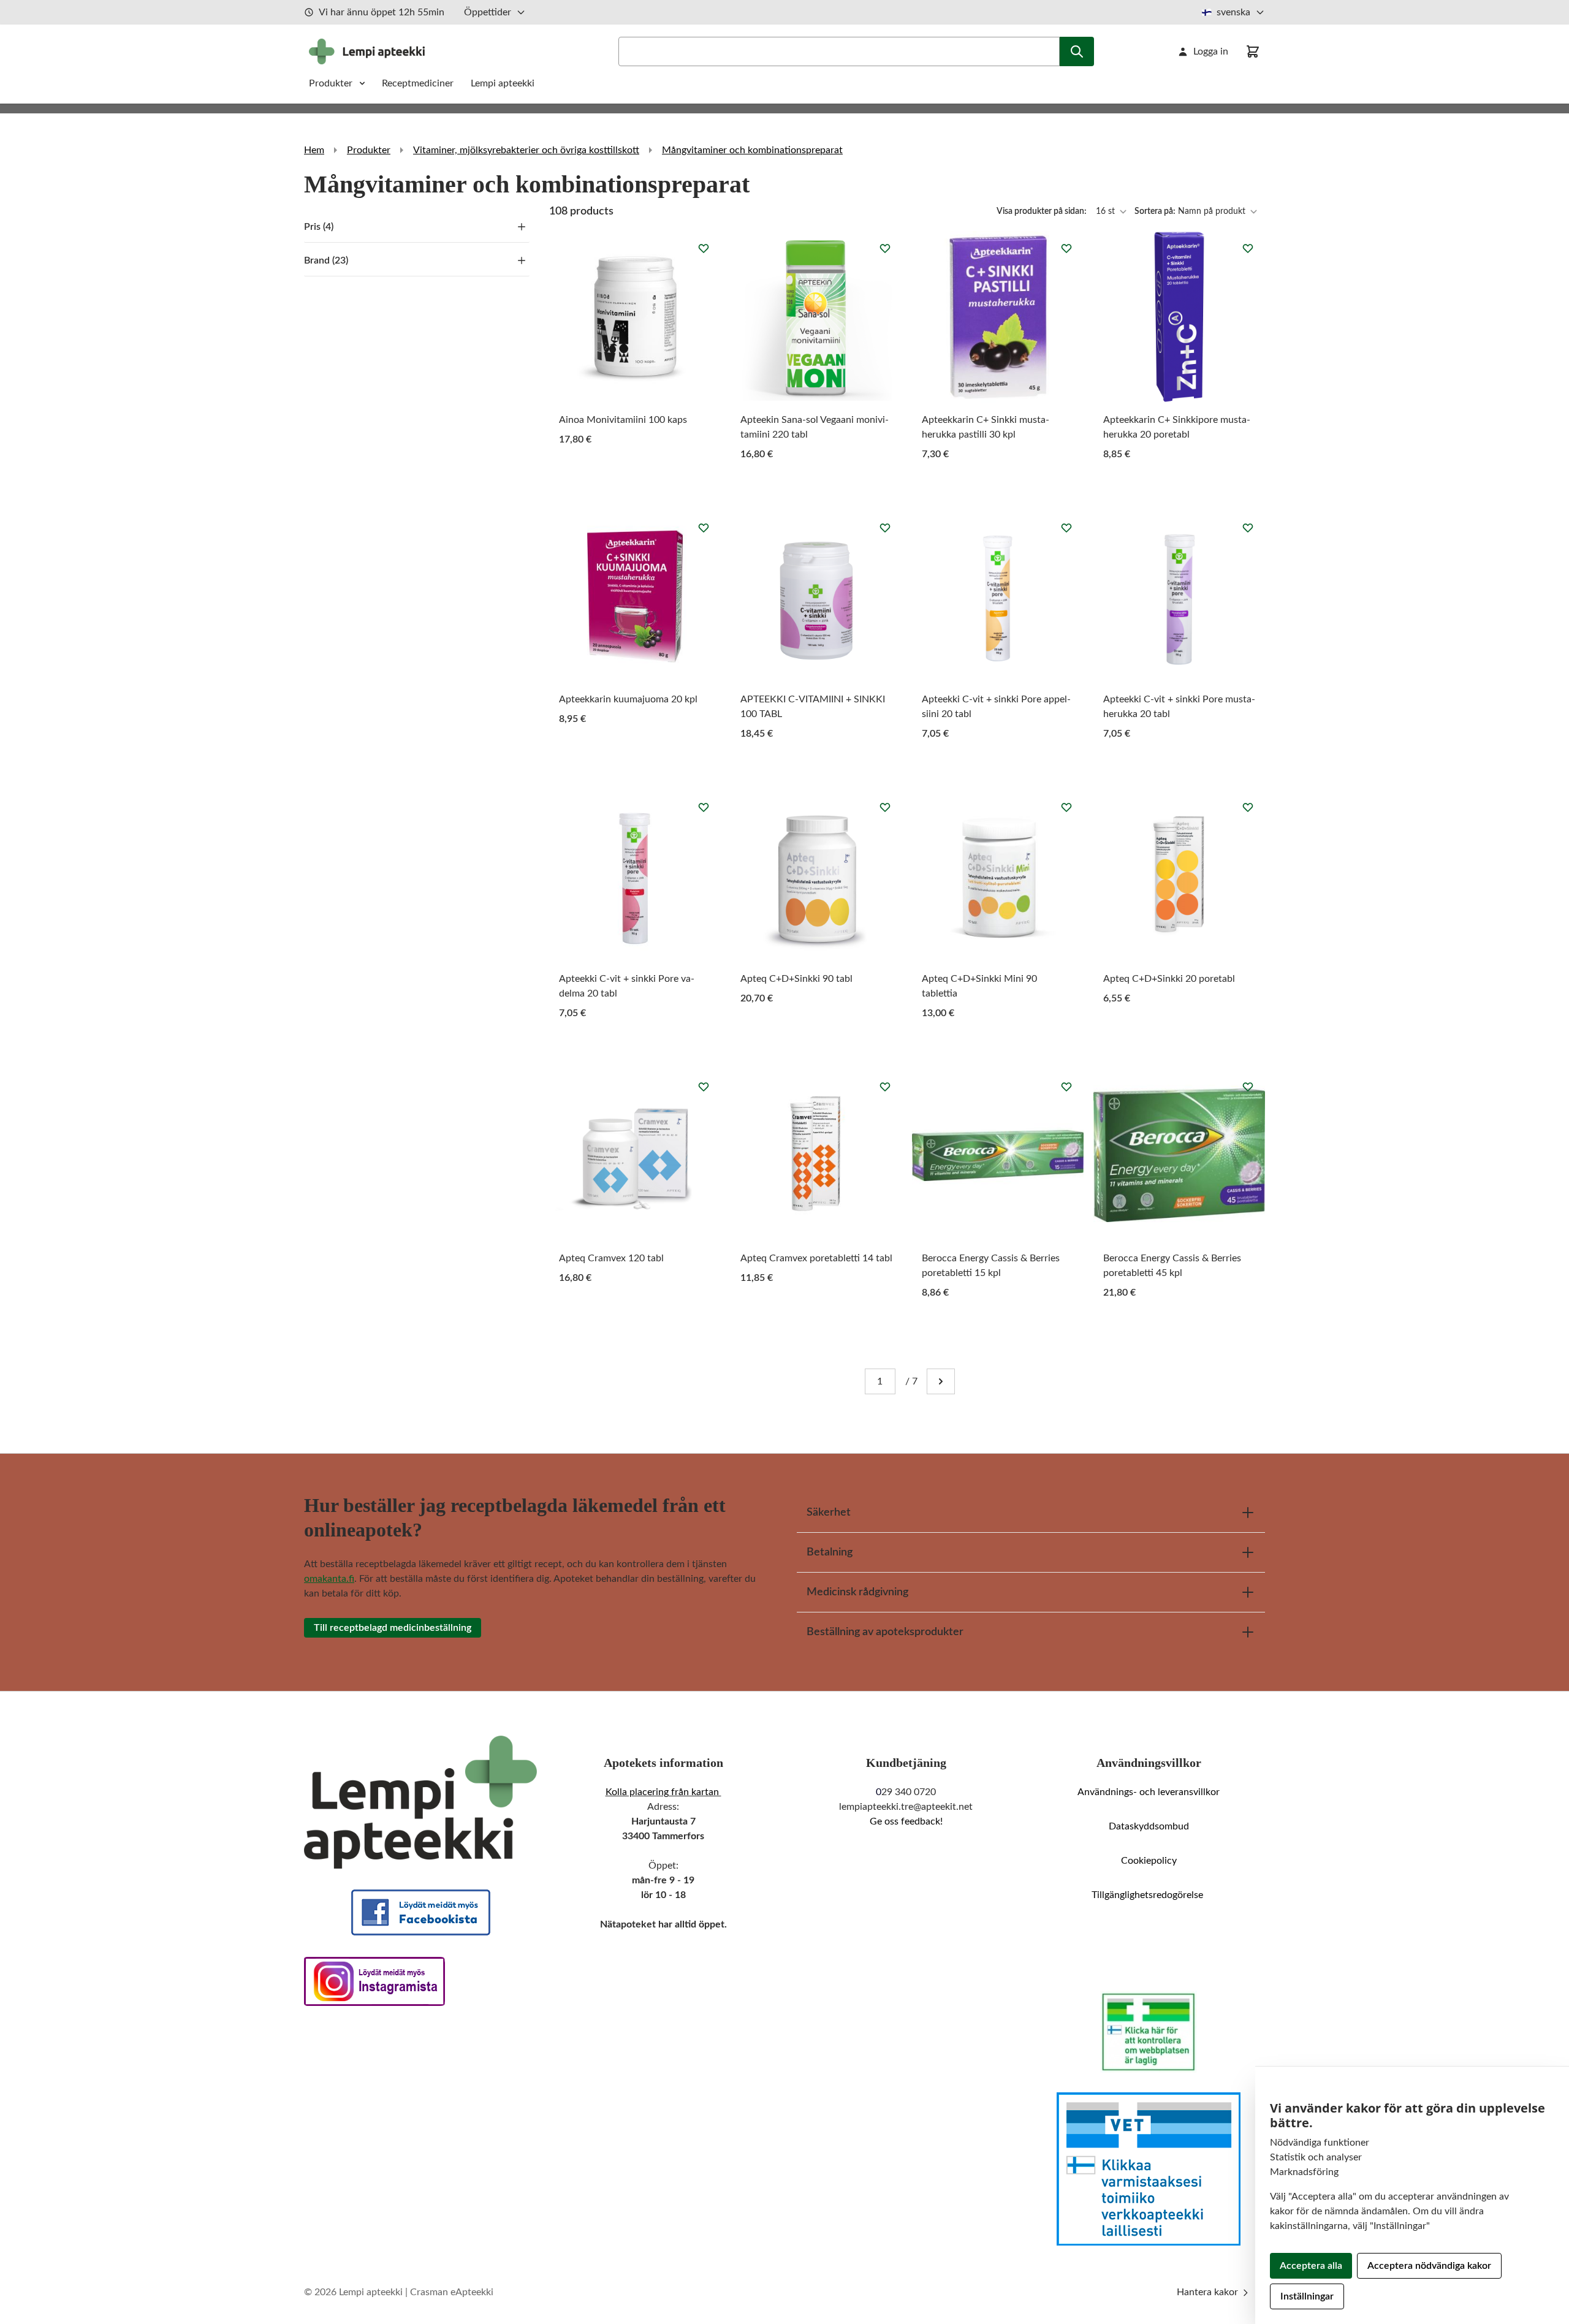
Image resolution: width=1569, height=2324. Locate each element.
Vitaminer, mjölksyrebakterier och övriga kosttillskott (526, 150)
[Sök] (1077, 51)
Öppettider (488, 12)
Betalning (830, 1552)
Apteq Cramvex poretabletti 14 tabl (816, 1258)
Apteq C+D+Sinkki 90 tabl (796, 979)
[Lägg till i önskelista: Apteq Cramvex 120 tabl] (704, 1087)
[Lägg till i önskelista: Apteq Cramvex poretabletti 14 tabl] (885, 1087)
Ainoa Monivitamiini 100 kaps (623, 420)
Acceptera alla (1311, 2266)
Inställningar (1307, 2296)
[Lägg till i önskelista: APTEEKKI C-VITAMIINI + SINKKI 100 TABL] (885, 528)
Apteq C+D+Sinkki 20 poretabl (1169, 979)
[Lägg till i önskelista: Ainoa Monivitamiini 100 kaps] (704, 248)
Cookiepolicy (1149, 1861)
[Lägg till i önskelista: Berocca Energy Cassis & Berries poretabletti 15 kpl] (1066, 1087)
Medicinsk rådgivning (857, 1592)
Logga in (1211, 51)
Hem (314, 150)
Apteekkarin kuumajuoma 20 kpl (628, 699)
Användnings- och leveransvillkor (1149, 1792)
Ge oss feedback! (906, 1821)
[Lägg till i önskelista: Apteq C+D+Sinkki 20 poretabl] (1248, 807)
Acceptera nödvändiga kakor (1429, 2266)
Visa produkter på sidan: (1043, 211)
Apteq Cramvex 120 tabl (611, 1258)
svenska (1233, 12)
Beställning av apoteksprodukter (885, 1632)
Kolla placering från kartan (663, 1792)
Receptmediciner (419, 83)
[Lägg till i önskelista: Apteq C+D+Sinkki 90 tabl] (885, 807)
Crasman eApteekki (452, 2292)
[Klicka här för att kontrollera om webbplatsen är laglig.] (1149, 2032)
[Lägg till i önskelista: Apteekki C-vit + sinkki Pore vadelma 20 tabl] (704, 807)
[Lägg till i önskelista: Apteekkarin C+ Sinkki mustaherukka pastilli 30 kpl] (1066, 248)
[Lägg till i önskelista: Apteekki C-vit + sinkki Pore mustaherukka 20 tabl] (1248, 528)
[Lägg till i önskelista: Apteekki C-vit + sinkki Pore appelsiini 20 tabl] (1066, 528)
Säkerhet (829, 1513)
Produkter (331, 83)
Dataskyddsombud (1149, 1826)
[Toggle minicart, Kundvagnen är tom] (1253, 51)
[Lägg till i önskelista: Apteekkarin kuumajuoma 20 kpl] (704, 528)
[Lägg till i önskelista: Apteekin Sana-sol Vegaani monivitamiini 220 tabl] (885, 248)
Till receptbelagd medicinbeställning (393, 1628)
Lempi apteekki (503, 83)
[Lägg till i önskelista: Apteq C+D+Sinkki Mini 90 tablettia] (1066, 807)
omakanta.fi (329, 1579)
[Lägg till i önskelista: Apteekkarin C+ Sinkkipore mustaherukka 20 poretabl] (1248, 248)
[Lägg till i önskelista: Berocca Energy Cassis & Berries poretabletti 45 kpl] (1248, 1087)
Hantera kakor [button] (1209, 2292)
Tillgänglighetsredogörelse (1149, 1895)
